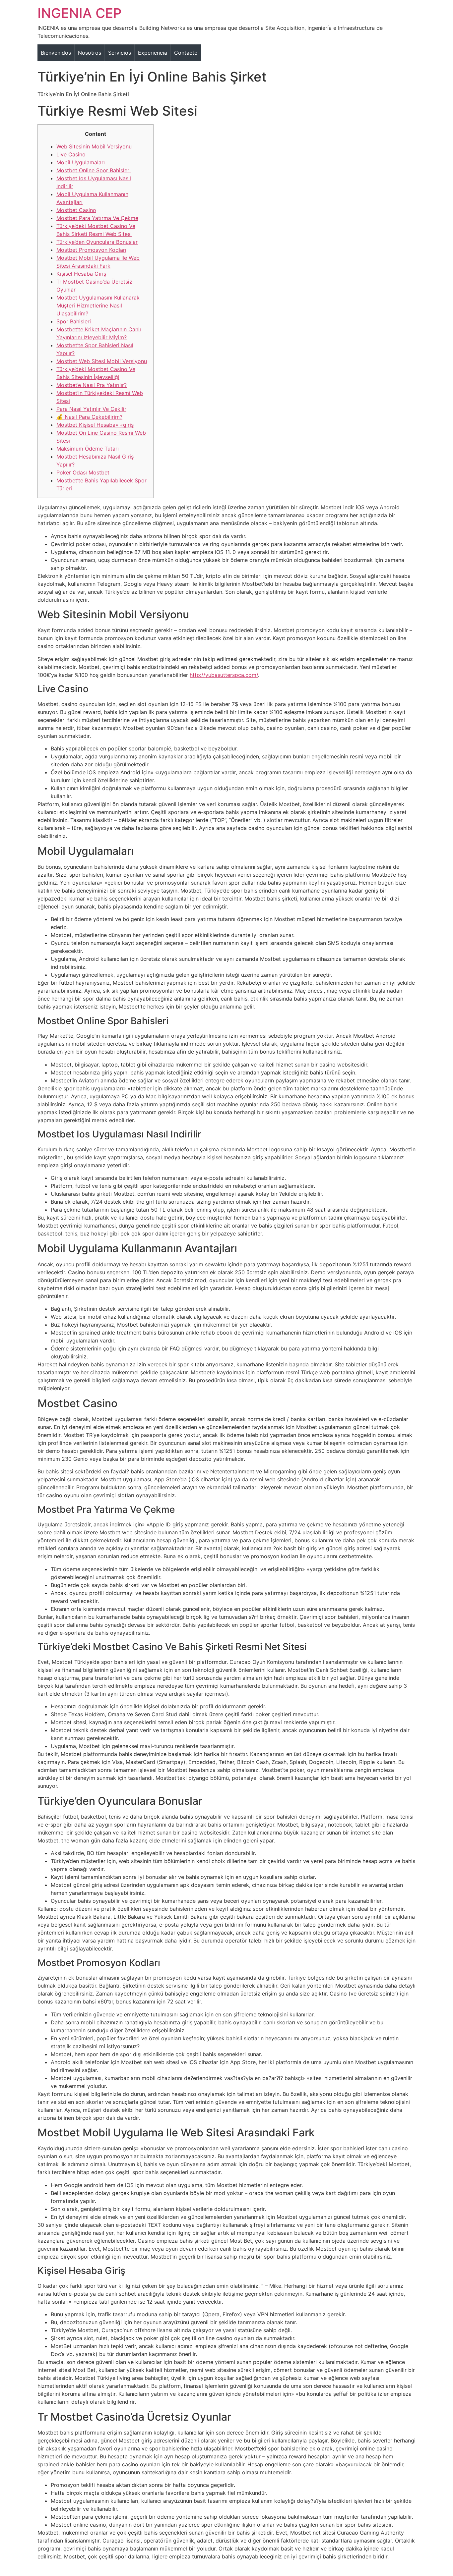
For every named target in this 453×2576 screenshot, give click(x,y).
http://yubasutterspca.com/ (224, 675)
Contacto (186, 53)
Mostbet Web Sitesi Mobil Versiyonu (102, 361)
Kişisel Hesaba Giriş (81, 274)
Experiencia (153, 53)
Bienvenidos (56, 53)
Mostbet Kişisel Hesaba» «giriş (95, 425)
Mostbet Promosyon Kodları (91, 250)
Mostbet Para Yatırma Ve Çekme (97, 218)
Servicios (120, 53)
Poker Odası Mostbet (83, 472)
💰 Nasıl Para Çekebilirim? (89, 417)
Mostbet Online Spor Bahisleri (94, 170)
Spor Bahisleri (74, 321)
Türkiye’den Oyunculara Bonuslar (97, 242)
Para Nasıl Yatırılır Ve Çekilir (91, 409)
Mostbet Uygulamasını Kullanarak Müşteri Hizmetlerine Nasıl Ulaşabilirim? (98, 305)
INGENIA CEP (80, 13)
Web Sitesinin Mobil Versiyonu (94, 146)
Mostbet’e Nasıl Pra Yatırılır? (92, 385)
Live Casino (71, 154)
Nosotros (90, 53)
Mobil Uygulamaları (81, 162)
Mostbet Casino (76, 210)
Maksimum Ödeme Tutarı (88, 449)
